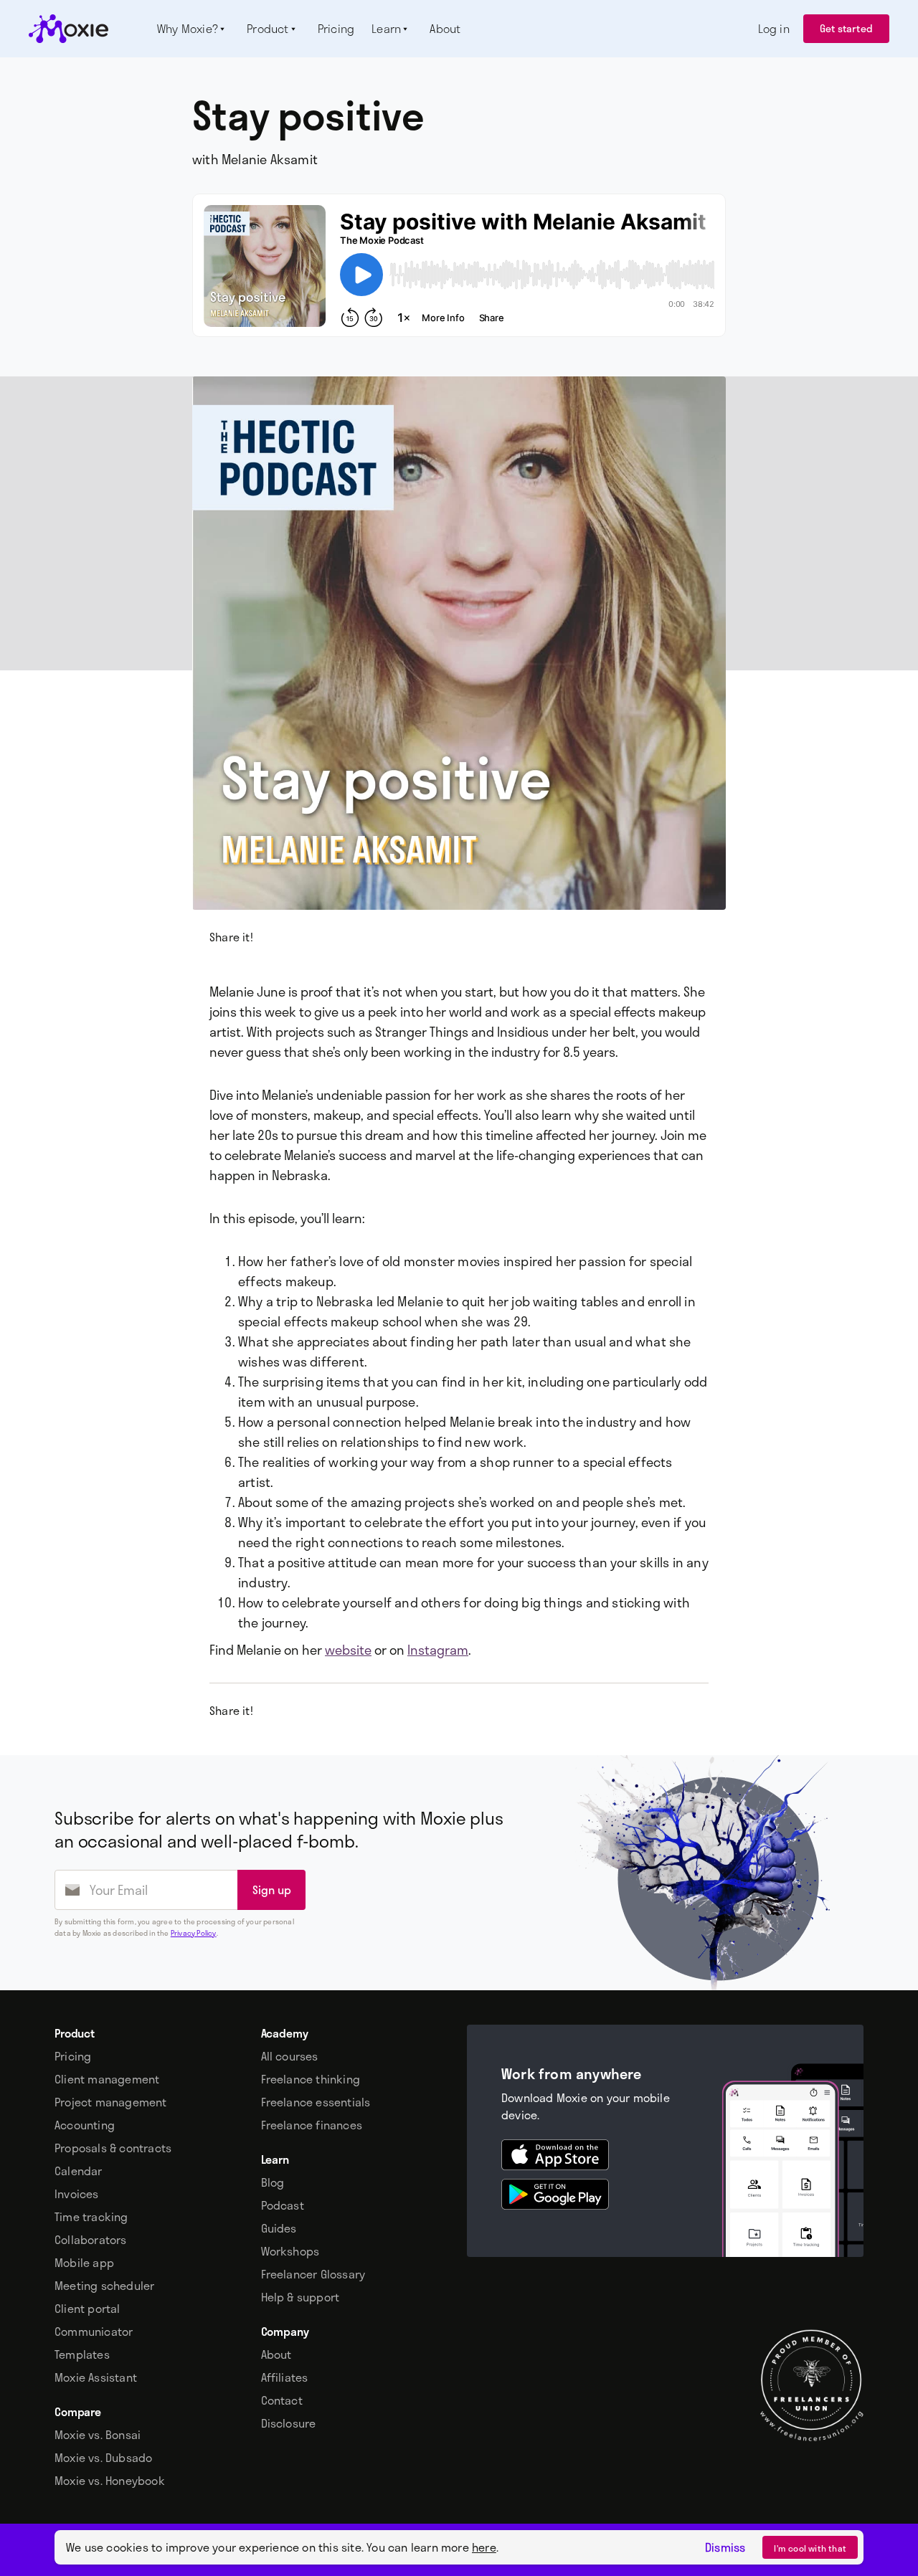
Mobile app (84, 2263)
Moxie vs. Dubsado (103, 2458)
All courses (290, 2056)
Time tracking (91, 2217)
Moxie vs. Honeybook (110, 2481)
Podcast (283, 2205)
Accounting (85, 2125)
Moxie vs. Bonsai (98, 2435)
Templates (82, 2354)
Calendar (79, 2171)
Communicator (94, 2332)
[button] (193, 29)
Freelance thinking (311, 2079)
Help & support (301, 2297)
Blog (273, 2182)
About (276, 2354)
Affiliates (285, 2377)
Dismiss (725, 2547)
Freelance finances (312, 2125)
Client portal (87, 2309)
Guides (279, 2228)
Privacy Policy (194, 1933)
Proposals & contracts (113, 2148)
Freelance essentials (316, 2102)
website (348, 1650)
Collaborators (91, 2240)
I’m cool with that (810, 2548)
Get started (846, 28)
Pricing (73, 2056)
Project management (111, 2102)
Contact (282, 2400)
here (484, 2547)
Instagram (438, 1650)
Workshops (290, 2251)
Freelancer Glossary (313, 2274)
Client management (107, 2079)
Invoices (77, 2194)
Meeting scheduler (104, 2286)
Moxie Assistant (96, 2377)
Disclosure (289, 2423)
